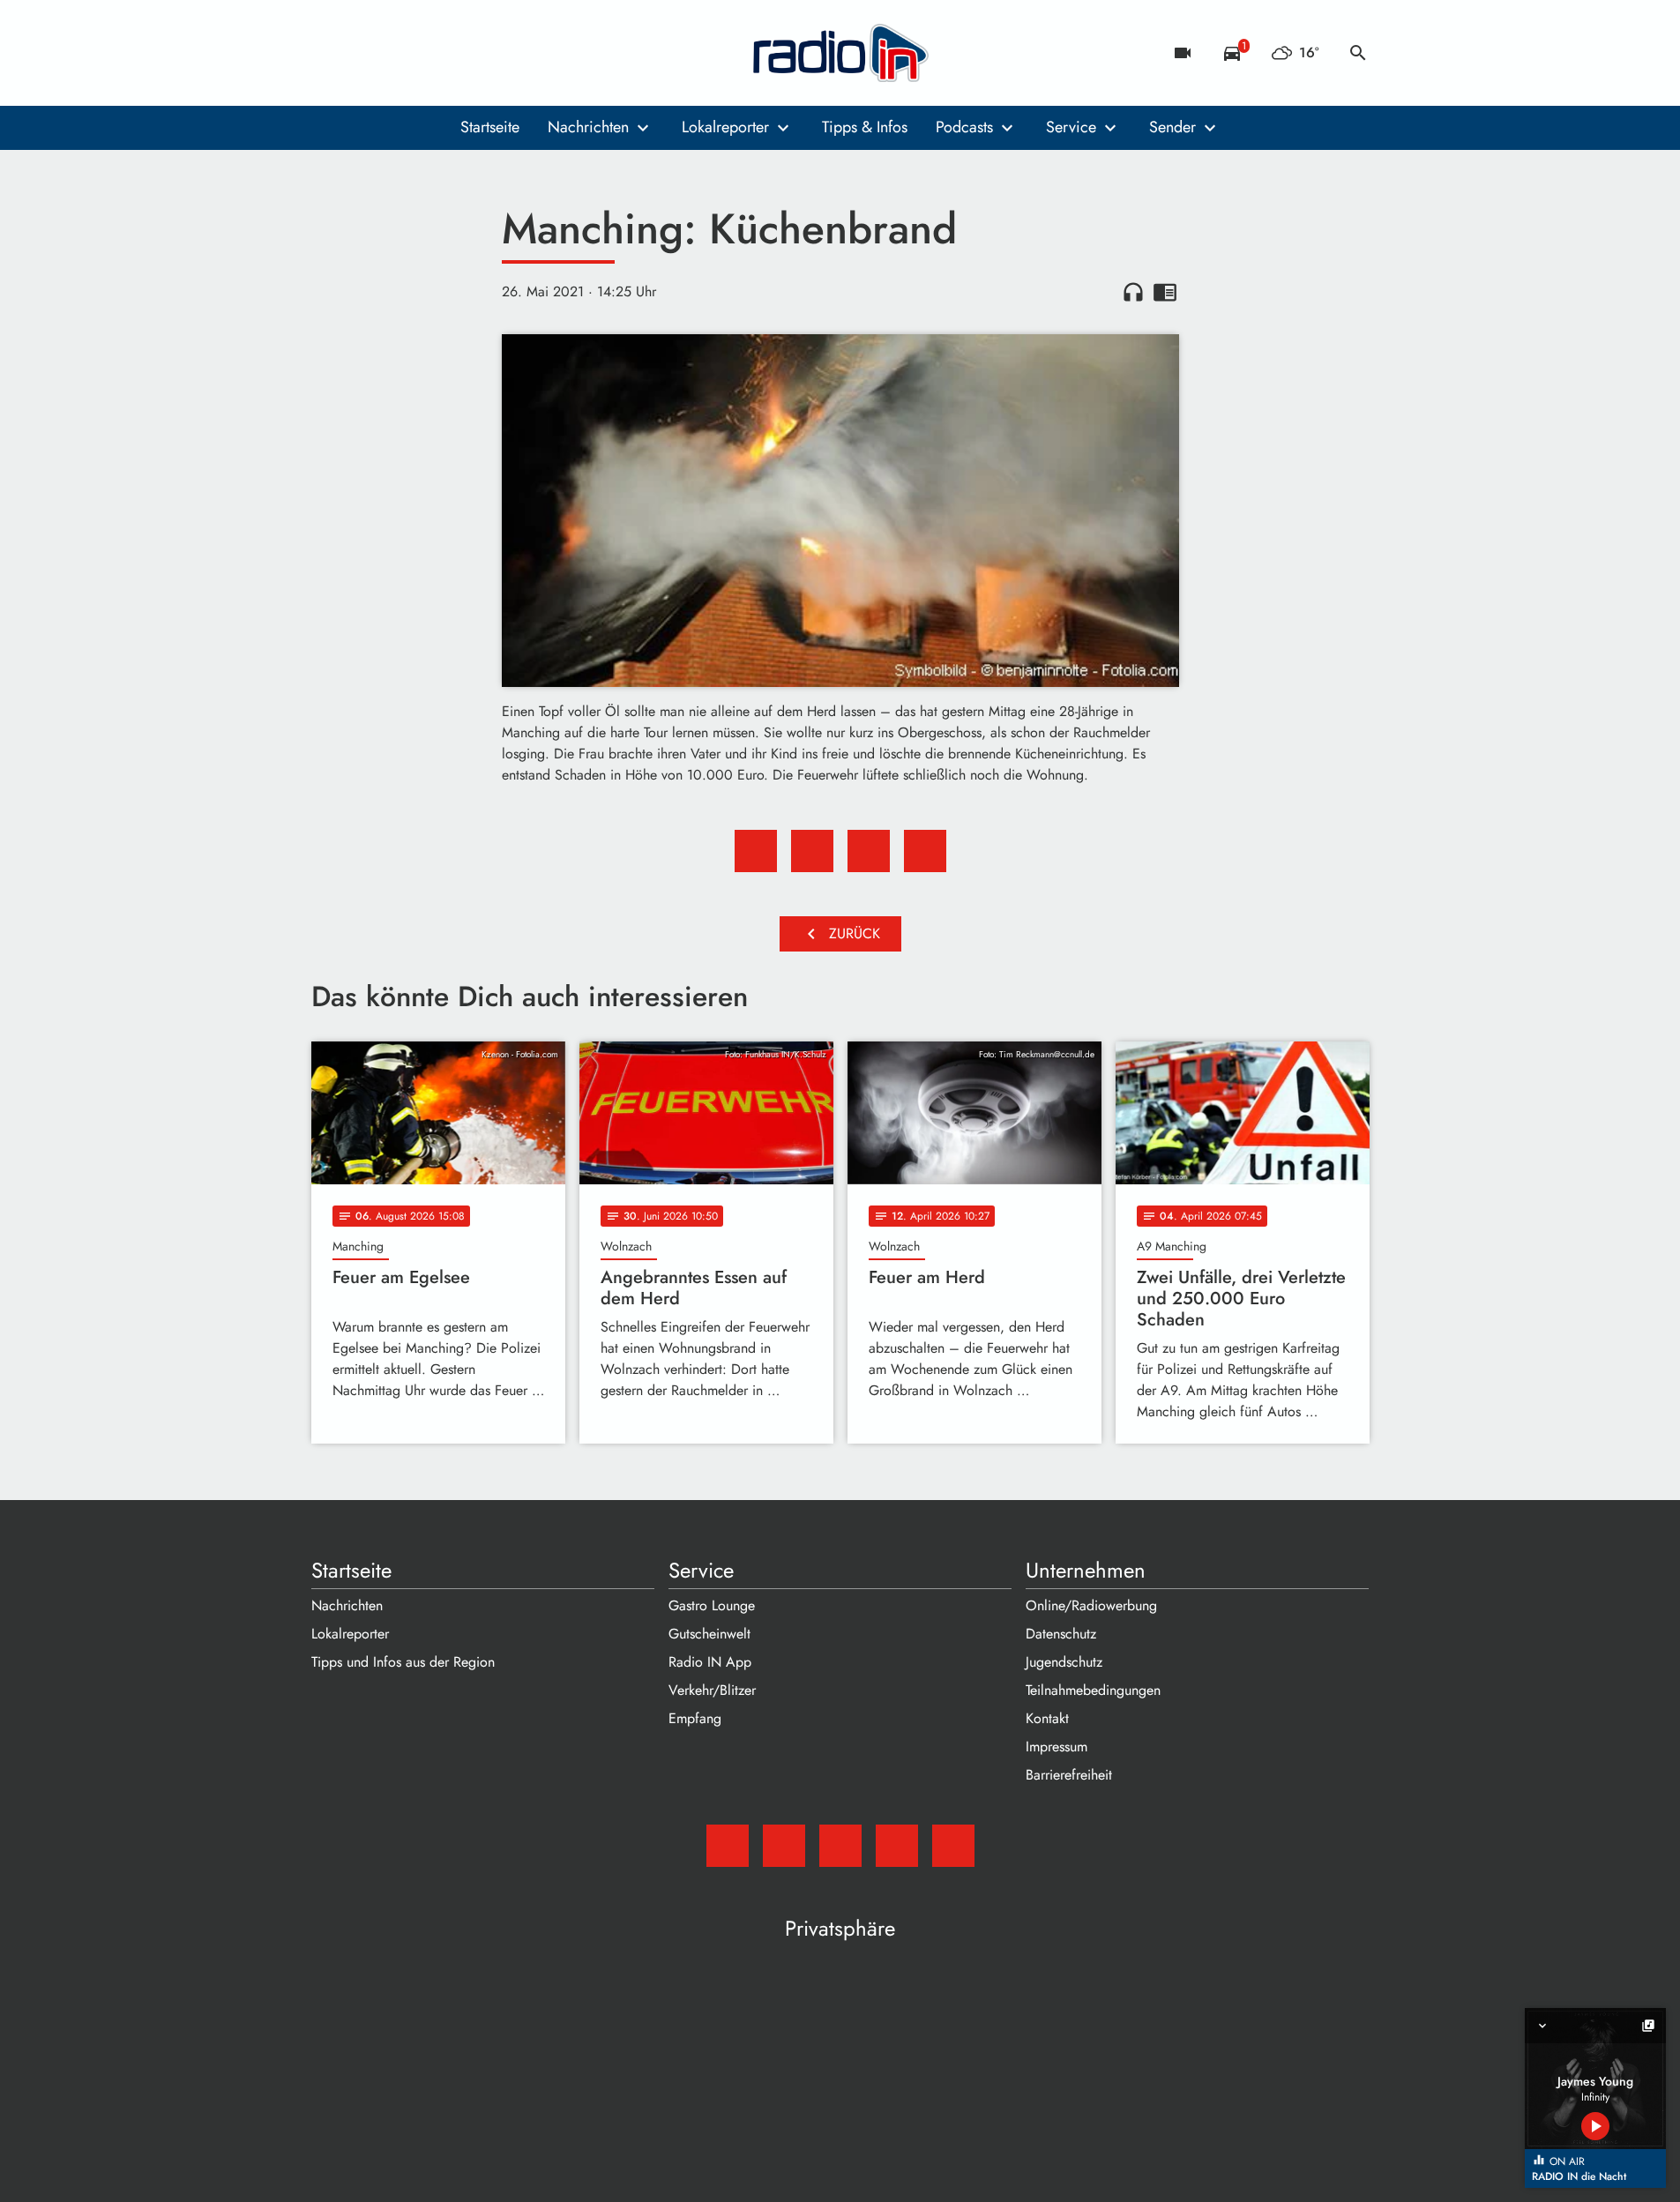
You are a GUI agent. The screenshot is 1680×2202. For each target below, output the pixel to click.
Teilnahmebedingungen (1093, 1690)
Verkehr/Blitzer (712, 1690)
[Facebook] (364, 53)
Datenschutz (1061, 1634)
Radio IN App (710, 1662)
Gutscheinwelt (709, 1634)
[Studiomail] (329, 53)
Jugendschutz (1064, 1662)
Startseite (490, 127)
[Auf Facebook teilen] (756, 851)
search (1358, 53)
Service (1071, 127)
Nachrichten (588, 127)
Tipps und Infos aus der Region (403, 1662)
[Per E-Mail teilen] (925, 851)
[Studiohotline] (470, 53)
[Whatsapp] (435, 53)
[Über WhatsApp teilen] (869, 851)
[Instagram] (399, 53)
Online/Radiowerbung (1091, 1605)
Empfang (695, 1718)
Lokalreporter (725, 127)
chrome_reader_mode (1165, 292)
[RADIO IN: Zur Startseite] (840, 53)
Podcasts (964, 127)
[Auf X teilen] (812, 851)
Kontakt (1047, 1718)
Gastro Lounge (712, 1605)
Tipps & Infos (865, 127)
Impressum (1057, 1747)
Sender (1172, 127)
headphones (1133, 292)
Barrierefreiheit (1069, 1775)
